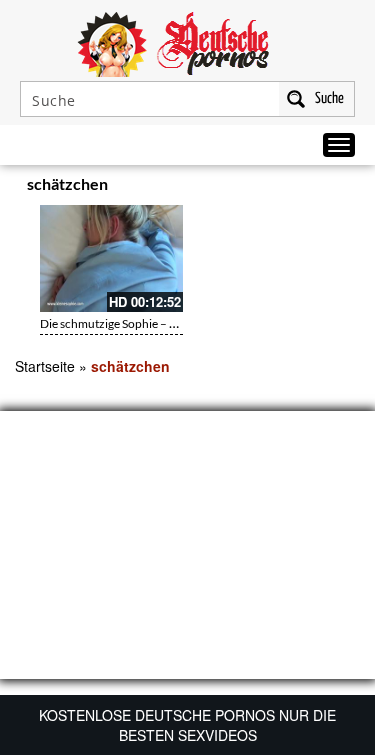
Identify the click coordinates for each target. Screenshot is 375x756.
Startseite (45, 366)
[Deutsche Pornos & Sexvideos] (188, 42)
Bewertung (323, 187)
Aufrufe (277, 187)
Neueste (236, 187)
